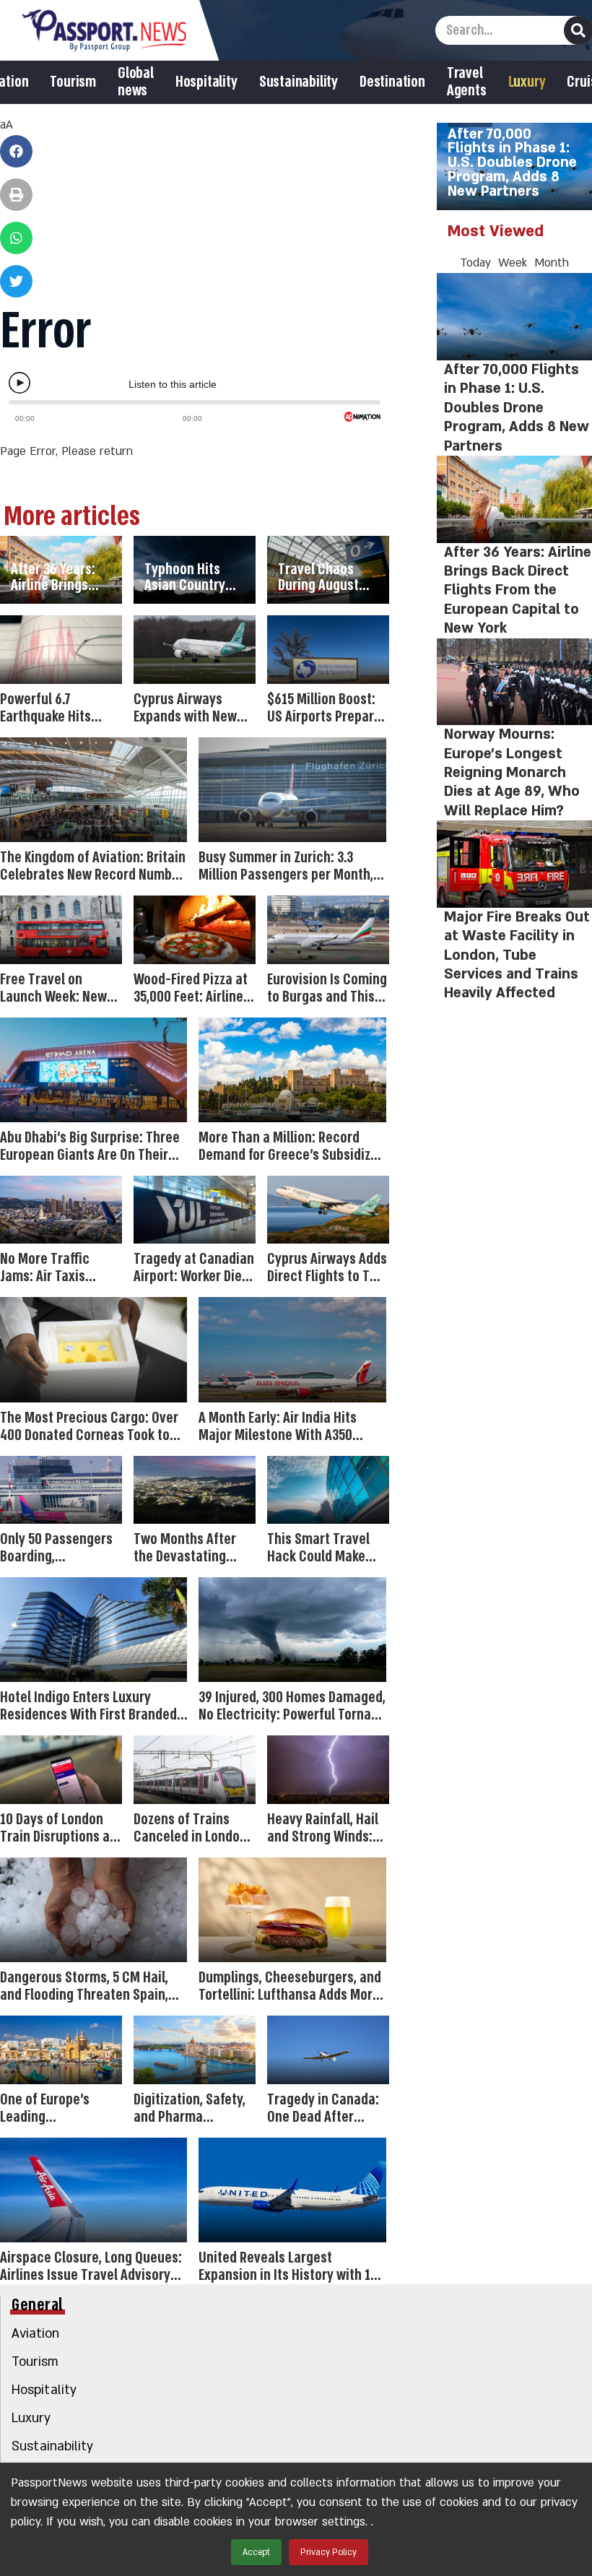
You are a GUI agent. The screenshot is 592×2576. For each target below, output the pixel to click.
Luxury (527, 82)
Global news (136, 82)
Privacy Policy (328, 2552)
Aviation (35, 2334)
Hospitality (206, 82)
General (38, 2305)
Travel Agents (467, 82)
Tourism (73, 82)
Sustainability (299, 82)
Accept (256, 2552)
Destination (392, 82)
